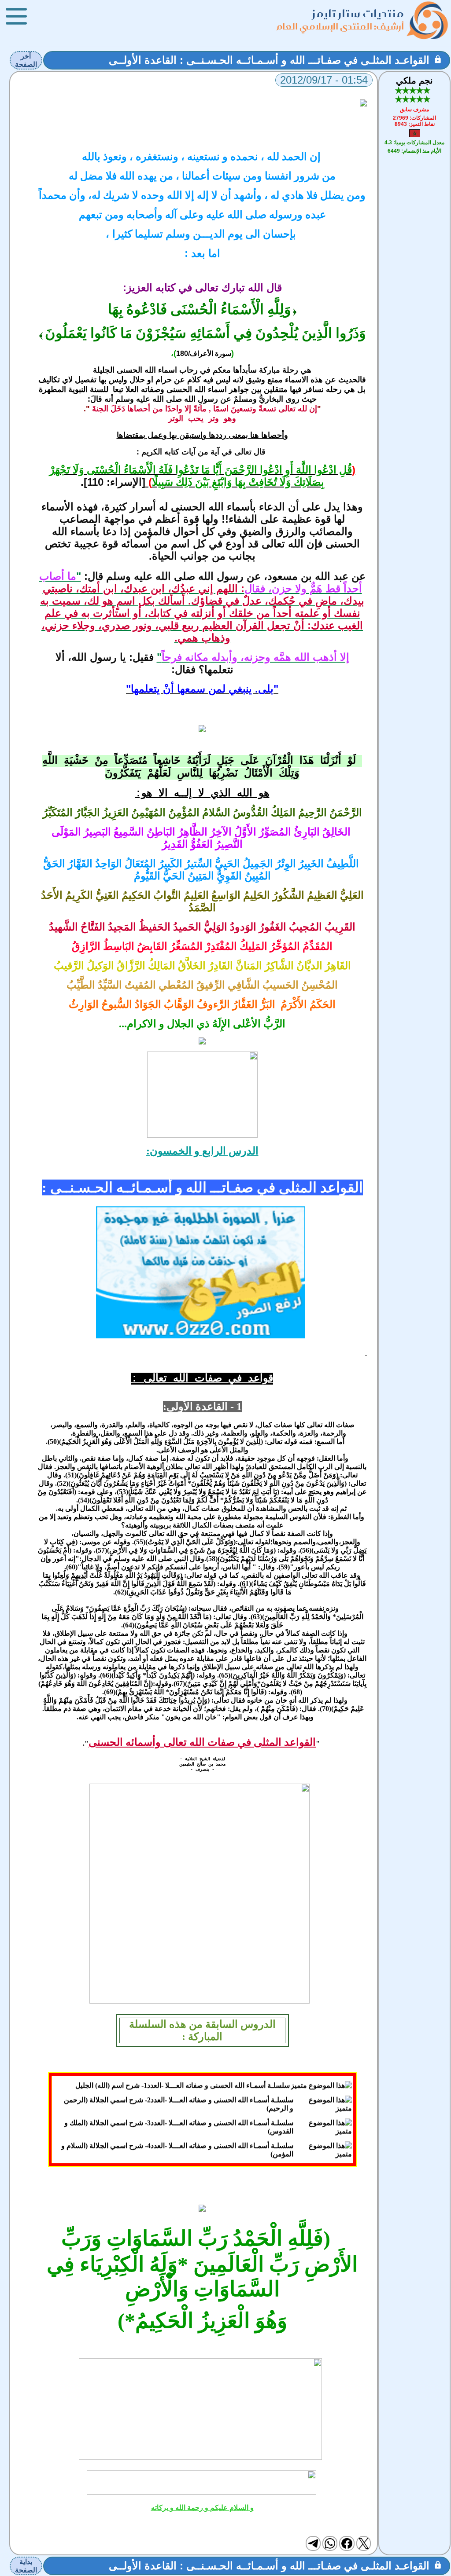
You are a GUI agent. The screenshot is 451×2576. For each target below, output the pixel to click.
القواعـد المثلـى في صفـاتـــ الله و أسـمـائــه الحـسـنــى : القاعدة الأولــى (269, 60)
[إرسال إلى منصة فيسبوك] (347, 2543)
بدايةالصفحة (26, 2566)
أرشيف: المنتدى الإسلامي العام (340, 26)
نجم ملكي (414, 81)
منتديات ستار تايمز (358, 13)
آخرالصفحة (26, 60)
